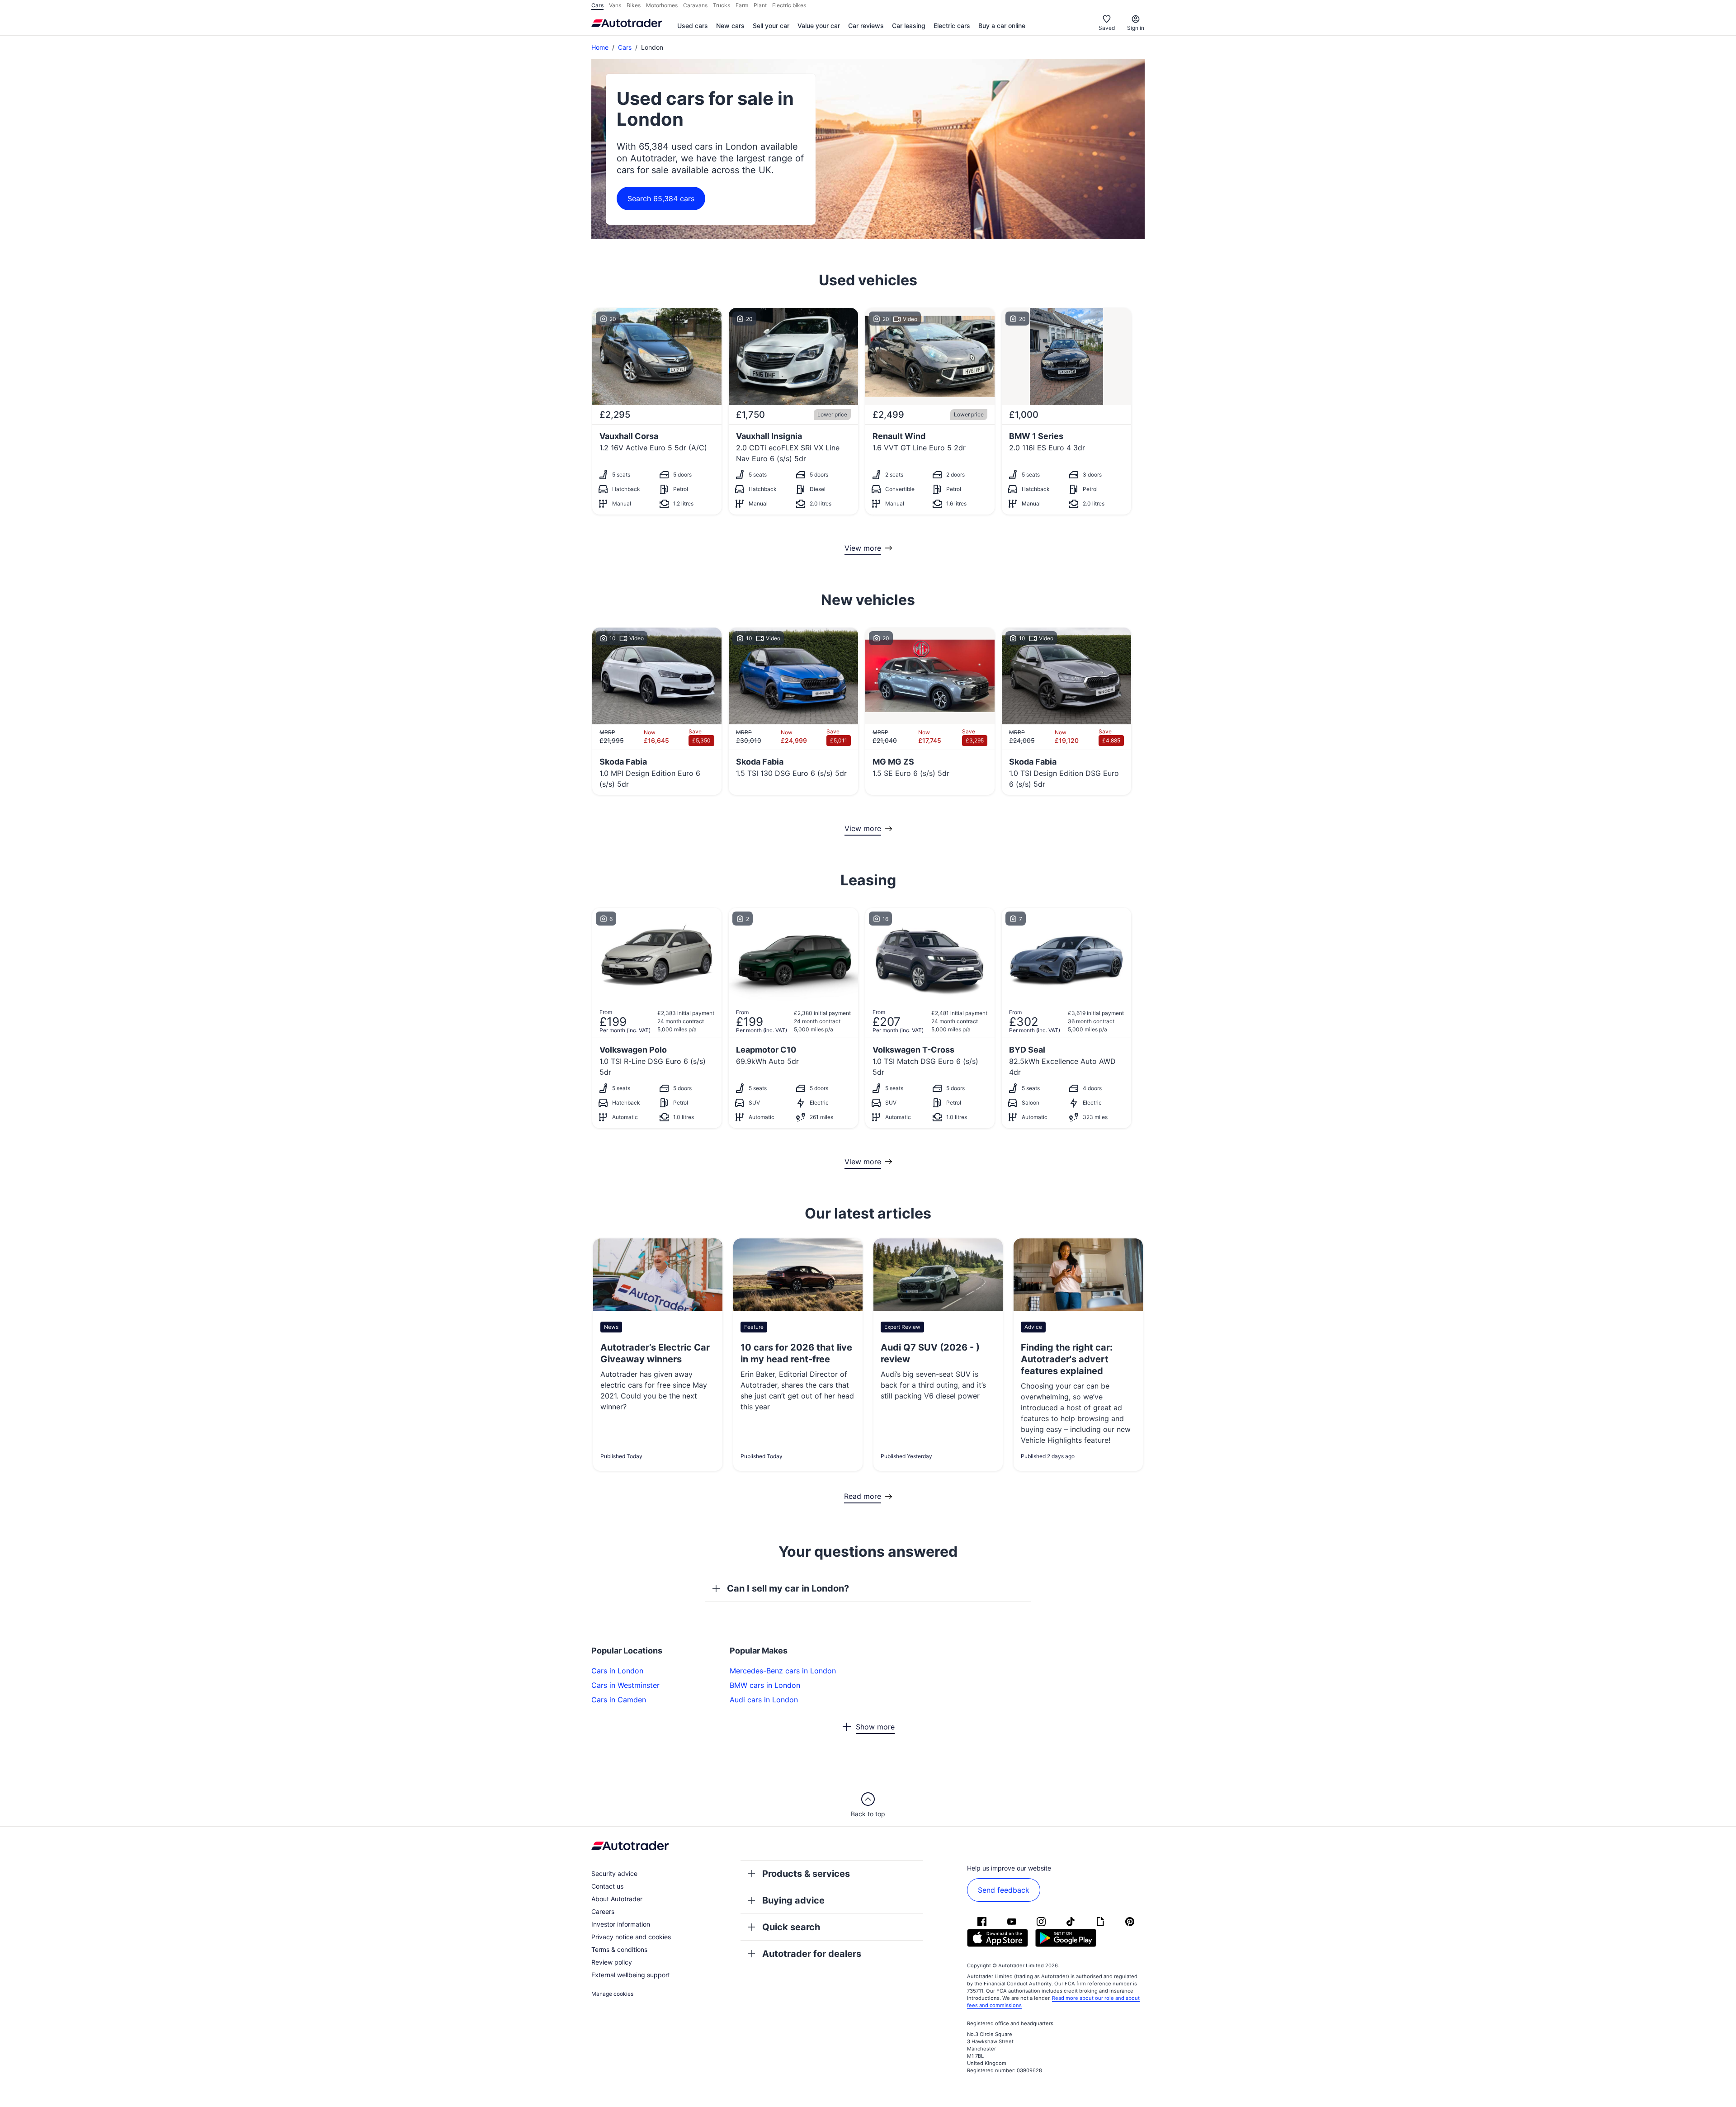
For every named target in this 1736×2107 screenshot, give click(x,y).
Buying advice (793, 1900)
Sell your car (771, 26)
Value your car (819, 26)
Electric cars (952, 26)
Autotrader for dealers (812, 1954)
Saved (1107, 28)
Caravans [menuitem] (695, 5)
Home (600, 47)
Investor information (621, 1924)
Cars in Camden (619, 1700)
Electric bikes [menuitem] (789, 5)
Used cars (693, 26)
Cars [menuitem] (597, 5)
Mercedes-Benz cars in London (783, 1671)
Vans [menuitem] (615, 5)
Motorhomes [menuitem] (662, 5)
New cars (730, 26)
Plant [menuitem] (760, 5)
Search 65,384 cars (661, 198)
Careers (603, 1911)
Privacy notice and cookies (631, 1937)
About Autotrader (617, 1899)
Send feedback (1004, 1890)
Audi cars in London (764, 1700)
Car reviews (866, 26)
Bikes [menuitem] (634, 5)
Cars (625, 47)
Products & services (806, 1874)
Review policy (612, 1962)
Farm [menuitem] (742, 5)
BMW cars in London (765, 1685)
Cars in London (617, 1671)
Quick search (791, 1927)
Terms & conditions (619, 1949)
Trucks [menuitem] (722, 5)
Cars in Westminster (625, 1685)
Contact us (607, 1886)
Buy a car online (1002, 26)
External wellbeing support (631, 1975)
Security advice (614, 1873)
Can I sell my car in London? (788, 1588)
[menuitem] (693, 26)
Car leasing (909, 26)
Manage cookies (612, 1994)
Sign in (1136, 28)
